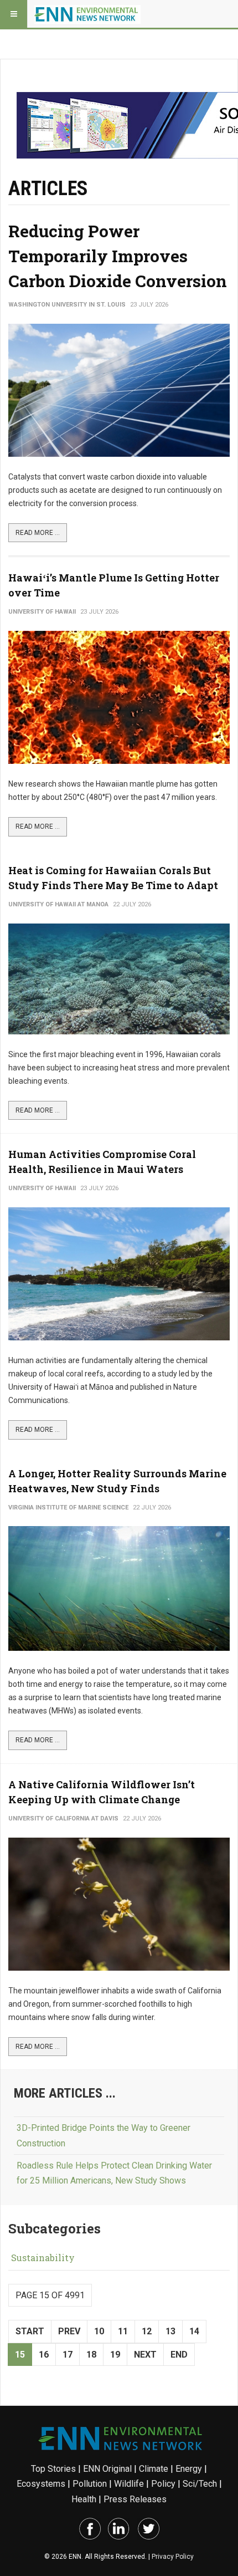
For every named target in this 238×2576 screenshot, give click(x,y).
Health (84, 2499)
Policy (163, 2484)
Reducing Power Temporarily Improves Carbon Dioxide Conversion (118, 256)
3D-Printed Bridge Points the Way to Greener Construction (104, 2135)
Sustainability (43, 2258)
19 (115, 2355)
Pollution (90, 2484)
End (179, 2355)
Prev (69, 2331)
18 (91, 2355)
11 (123, 2331)
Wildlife (129, 2484)
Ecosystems (41, 2484)
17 (68, 2355)
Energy (189, 2469)
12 (147, 2331)
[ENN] (87, 14)
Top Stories (53, 2469)
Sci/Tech (200, 2484)
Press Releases (135, 2499)
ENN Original (107, 2469)
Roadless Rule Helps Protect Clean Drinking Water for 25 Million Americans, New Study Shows (114, 2173)
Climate (154, 2469)
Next (145, 2355)
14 (194, 2331)
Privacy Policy (173, 2557)
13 (170, 2331)
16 (44, 2355)
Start (30, 2331)
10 (99, 2331)
